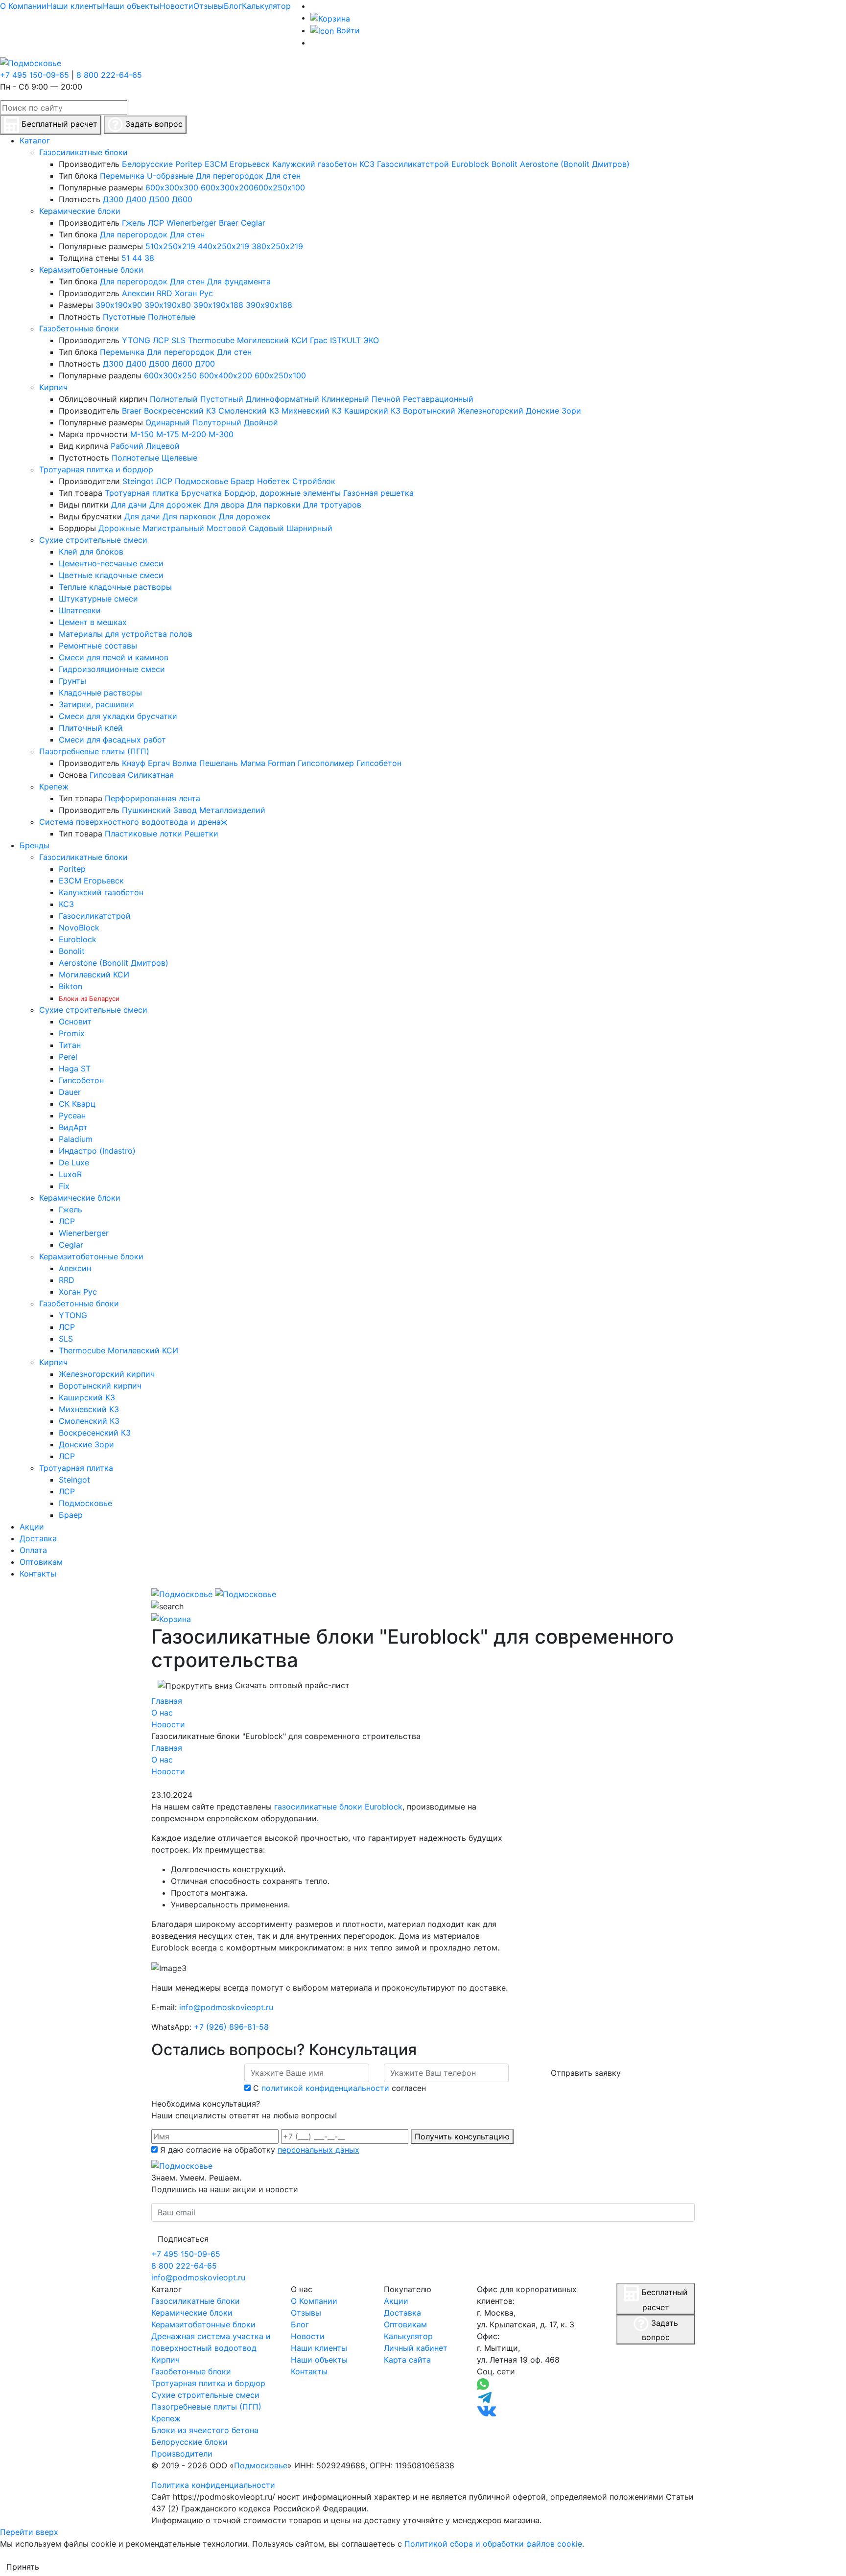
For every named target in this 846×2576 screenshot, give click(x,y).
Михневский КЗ (312, 411)
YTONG (136, 340)
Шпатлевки (80, 610)
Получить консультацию (462, 2136)
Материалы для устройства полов (126, 634)
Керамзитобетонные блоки (91, 270)
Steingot (138, 481)
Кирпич (53, 387)
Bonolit (505, 164)
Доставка (402, 2313)
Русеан (72, 1115)
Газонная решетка (378, 493)
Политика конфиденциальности (213, 2485)
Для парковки (274, 505)
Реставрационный (438, 399)
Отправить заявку (586, 2073)
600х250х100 (279, 187)
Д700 (205, 364)
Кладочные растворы (100, 693)
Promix (72, 1033)
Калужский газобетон (315, 164)
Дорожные (119, 528)
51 (126, 258)
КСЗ (367, 164)
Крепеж (54, 787)
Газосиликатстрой (413, 164)
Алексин (138, 293)
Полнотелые (172, 317)
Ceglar (253, 223)
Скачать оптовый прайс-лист (291, 1685)
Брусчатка (201, 493)
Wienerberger (191, 223)
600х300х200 (227, 187)
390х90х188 (269, 305)
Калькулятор (266, 6)
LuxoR (70, 1174)
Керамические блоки (80, 211)
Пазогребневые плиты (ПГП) (94, 751)
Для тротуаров (332, 505)
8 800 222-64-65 (109, 75)
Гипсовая (107, 775)
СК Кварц (77, 1104)
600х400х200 (226, 375)
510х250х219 (170, 246)
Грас (319, 340)
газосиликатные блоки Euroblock (338, 1807)
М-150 (142, 434)
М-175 (168, 434)
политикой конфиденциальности (325, 2088)
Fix (64, 1186)
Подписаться (183, 2239)
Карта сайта (407, 2360)
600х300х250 (170, 375)
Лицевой (163, 446)
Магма (253, 763)
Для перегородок (230, 176)
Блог (233, 6)
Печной (386, 399)
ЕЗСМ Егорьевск (237, 164)
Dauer (70, 1092)
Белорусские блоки (189, 2442)
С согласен (340, 2088)
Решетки (201, 834)
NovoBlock (79, 928)
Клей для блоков (91, 552)
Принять (23, 2567)
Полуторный (217, 422)
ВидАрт (73, 1127)
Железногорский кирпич (107, 1374)
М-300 (221, 434)
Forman (282, 763)
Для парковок (189, 516)
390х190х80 (168, 305)
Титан (70, 1045)
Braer (229, 223)
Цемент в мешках (93, 622)
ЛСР (156, 223)
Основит (75, 1021)
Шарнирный (309, 528)
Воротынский (429, 411)
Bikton (70, 986)
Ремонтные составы (98, 646)
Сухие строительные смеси (93, 540)
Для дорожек (175, 505)
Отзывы (209, 6)
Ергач (159, 763)
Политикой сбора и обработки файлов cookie (493, 2544)
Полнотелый (174, 399)
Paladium (76, 1139)
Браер (243, 481)
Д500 (159, 199)
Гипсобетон (379, 763)
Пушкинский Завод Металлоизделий (194, 810)
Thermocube (211, 340)
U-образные (170, 176)
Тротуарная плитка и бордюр (96, 469)
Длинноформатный (282, 399)
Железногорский (491, 411)
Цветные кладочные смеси (111, 575)
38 (149, 258)
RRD (164, 293)
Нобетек (273, 481)
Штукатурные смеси (98, 599)
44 (137, 258)
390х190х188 (218, 305)
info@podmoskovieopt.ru (226, 2007)
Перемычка (122, 176)
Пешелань (219, 763)
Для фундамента (239, 281)
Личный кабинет (416, 2348)
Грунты (72, 681)
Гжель (134, 223)
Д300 (113, 199)
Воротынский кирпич (100, 1386)
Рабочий (127, 446)
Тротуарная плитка (142, 493)
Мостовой (226, 528)
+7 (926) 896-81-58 (231, 2027)
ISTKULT (345, 340)
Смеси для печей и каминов (114, 657)
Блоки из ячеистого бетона (205, 2430)
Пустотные (124, 317)
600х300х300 (172, 187)
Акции (396, 2301)
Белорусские (147, 164)
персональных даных (318, 2150)
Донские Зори (553, 411)
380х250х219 (277, 246)
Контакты (309, 2371)
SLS (178, 340)
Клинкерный (345, 399)
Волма (185, 763)
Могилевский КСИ (272, 340)
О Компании (23, 6)
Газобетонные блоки (79, 328)
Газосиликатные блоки (83, 152)
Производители (182, 2454)
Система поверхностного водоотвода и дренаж (133, 822)
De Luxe (74, 1162)
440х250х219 (223, 246)
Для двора (224, 505)
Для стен (283, 176)
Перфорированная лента (153, 798)
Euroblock (470, 164)
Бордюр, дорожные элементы (282, 493)
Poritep (189, 164)
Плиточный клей (91, 728)
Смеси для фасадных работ (112, 740)
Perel (68, 1057)
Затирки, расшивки (96, 704)
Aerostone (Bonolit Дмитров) (575, 164)
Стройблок (314, 481)
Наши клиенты (75, 6)
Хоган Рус (194, 293)
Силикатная (151, 775)
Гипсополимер (326, 763)
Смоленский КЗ (249, 411)
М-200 (194, 434)
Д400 (136, 199)
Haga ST (75, 1068)
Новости (176, 6)
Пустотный (222, 399)
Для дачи (129, 505)
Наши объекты (131, 6)
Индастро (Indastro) (97, 1151)
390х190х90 (119, 305)
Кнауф (134, 763)
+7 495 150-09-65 (35, 75)
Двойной (261, 422)
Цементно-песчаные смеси (111, 563)
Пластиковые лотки (143, 834)
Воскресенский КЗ (180, 411)
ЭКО (371, 340)
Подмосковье (201, 481)
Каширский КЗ (372, 411)
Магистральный (173, 528)
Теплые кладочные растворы (115, 587)
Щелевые (179, 458)
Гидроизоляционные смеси (112, 669)
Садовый (266, 528)
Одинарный (168, 422)
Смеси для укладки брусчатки (118, 716)
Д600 (182, 199)
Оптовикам (405, 2324)
